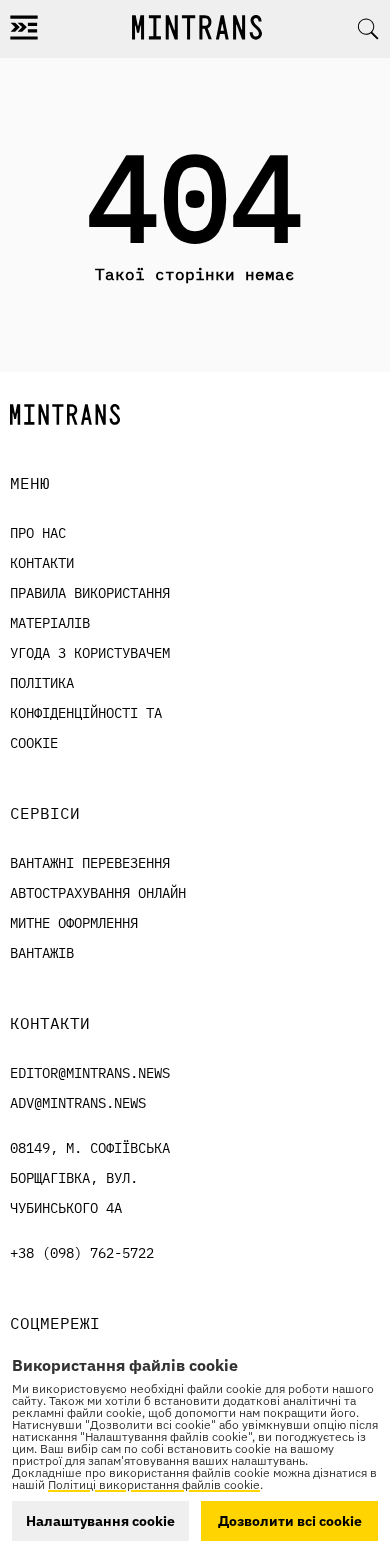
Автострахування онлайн (98, 893)
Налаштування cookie (100, 1521)
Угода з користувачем (90, 653)
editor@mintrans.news (90, 1073)
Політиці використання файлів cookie (154, 1484)
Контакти (42, 563)
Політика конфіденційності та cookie (86, 713)
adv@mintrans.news (78, 1103)
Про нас (38, 533)
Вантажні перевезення (90, 863)
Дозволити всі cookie (290, 1521)
